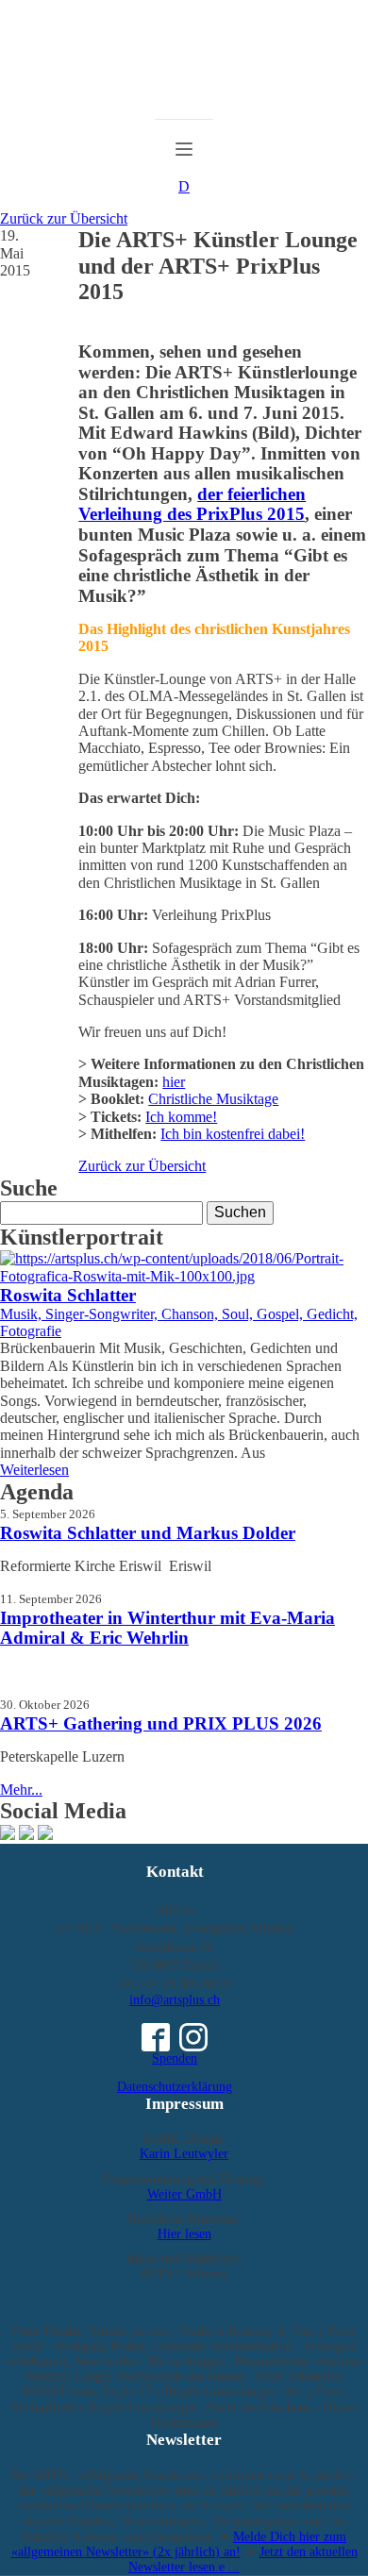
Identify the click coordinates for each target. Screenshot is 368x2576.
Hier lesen (184, 2234)
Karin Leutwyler (184, 2154)
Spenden (175, 2058)
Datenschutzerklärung (175, 2087)
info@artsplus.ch (175, 2000)
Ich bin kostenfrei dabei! (233, 1134)
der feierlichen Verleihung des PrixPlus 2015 (192, 504)
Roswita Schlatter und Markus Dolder (148, 1533)
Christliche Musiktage (213, 1099)
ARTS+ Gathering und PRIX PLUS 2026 (161, 1723)
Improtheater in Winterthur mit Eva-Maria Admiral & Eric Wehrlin (167, 1628)
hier (174, 1082)
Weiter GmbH (184, 2194)
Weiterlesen (34, 1470)
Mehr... (21, 1790)
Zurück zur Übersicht (64, 218)
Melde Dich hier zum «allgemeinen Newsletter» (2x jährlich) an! (179, 2544)
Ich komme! (181, 1117)
